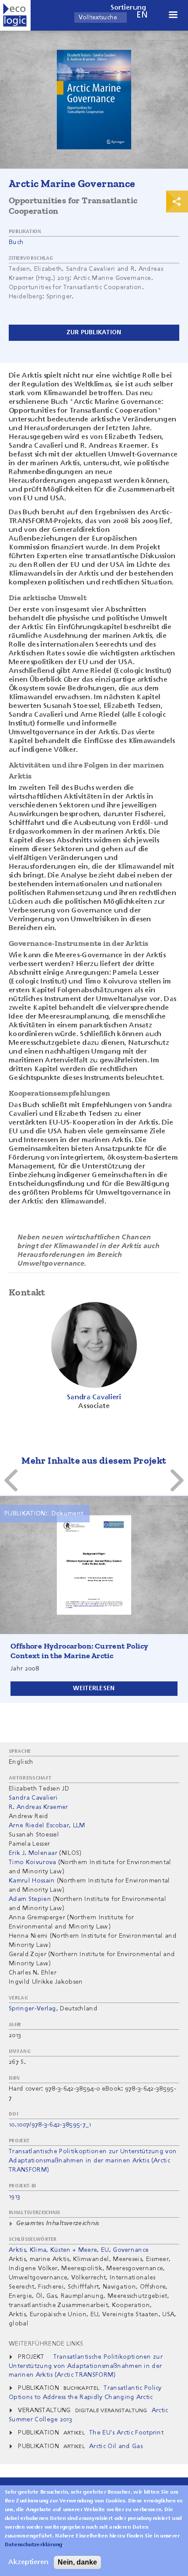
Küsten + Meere (74, 2250)
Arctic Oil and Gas (116, 2446)
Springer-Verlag (33, 2009)
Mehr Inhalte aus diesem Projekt (94, 1460)
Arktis (17, 2250)
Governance (131, 2250)
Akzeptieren (28, 2562)
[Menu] (173, 16)
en (142, 15)
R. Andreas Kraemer (38, 1807)
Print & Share (177, 202)
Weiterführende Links (46, 2344)
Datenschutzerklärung (33, 2545)
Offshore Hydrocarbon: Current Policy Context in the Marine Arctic (79, 1651)
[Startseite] (15, 15)
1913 (14, 2197)
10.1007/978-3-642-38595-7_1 (50, 2125)
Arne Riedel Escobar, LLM (47, 1826)
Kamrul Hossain (32, 1881)
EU (105, 2250)
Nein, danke (77, 2562)
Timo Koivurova (32, 1862)
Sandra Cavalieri (33, 1798)
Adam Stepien (30, 1899)
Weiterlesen (94, 1688)
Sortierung (129, 8)
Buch (16, 242)
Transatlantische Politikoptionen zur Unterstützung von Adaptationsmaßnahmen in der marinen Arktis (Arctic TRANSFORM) (93, 2161)
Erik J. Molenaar (33, 1853)
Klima (38, 2250)
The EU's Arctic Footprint (126, 2433)
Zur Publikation (94, 333)
